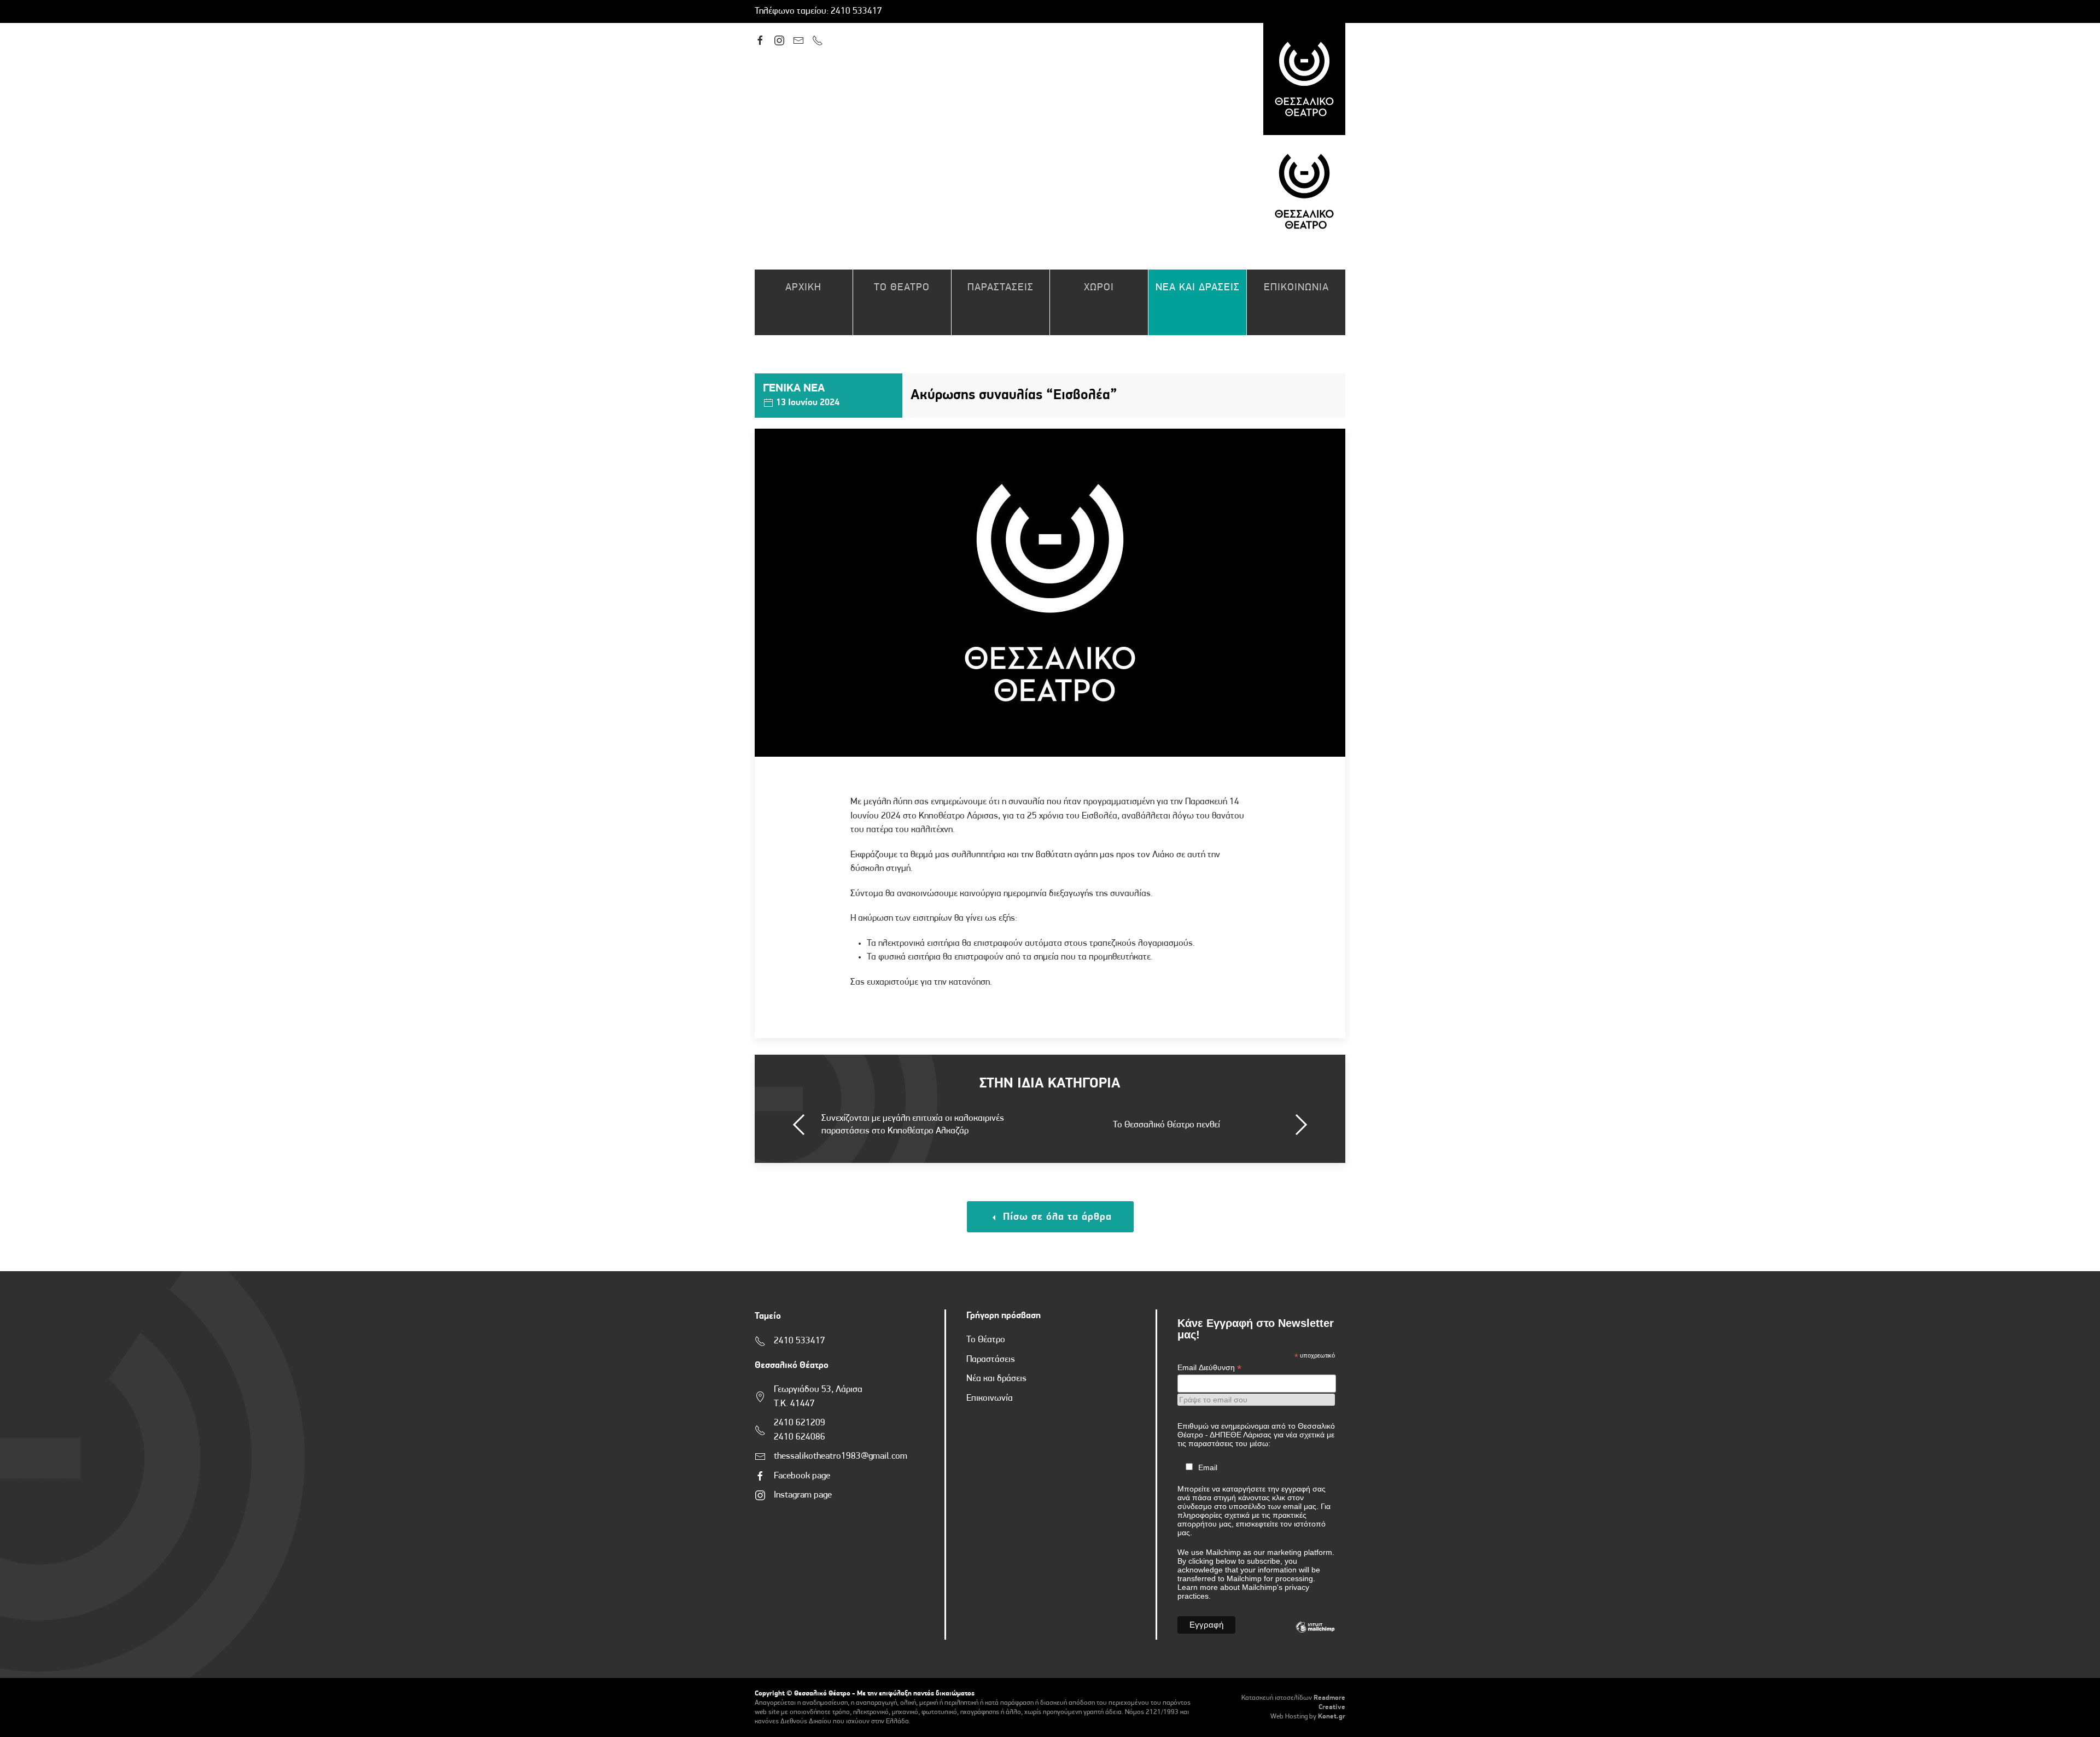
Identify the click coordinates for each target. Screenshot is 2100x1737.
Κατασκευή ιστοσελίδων (1277, 1698)
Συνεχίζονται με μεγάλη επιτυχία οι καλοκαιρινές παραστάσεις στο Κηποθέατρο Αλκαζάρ (913, 1125)
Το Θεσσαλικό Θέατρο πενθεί (1166, 1125)
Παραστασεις (1001, 288)
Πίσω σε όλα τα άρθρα (1056, 1217)
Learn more (1198, 1587)
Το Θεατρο (902, 288)
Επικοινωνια (1296, 288)
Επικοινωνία (990, 1398)
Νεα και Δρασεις (1198, 288)
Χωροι (1099, 288)
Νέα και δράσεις (996, 1379)
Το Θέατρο (986, 1340)
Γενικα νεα (794, 388)
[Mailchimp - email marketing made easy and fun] (1315, 1635)
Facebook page (802, 1476)
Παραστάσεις (991, 1359)
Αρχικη (803, 288)
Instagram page (803, 1495)
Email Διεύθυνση (1209, 1368)
